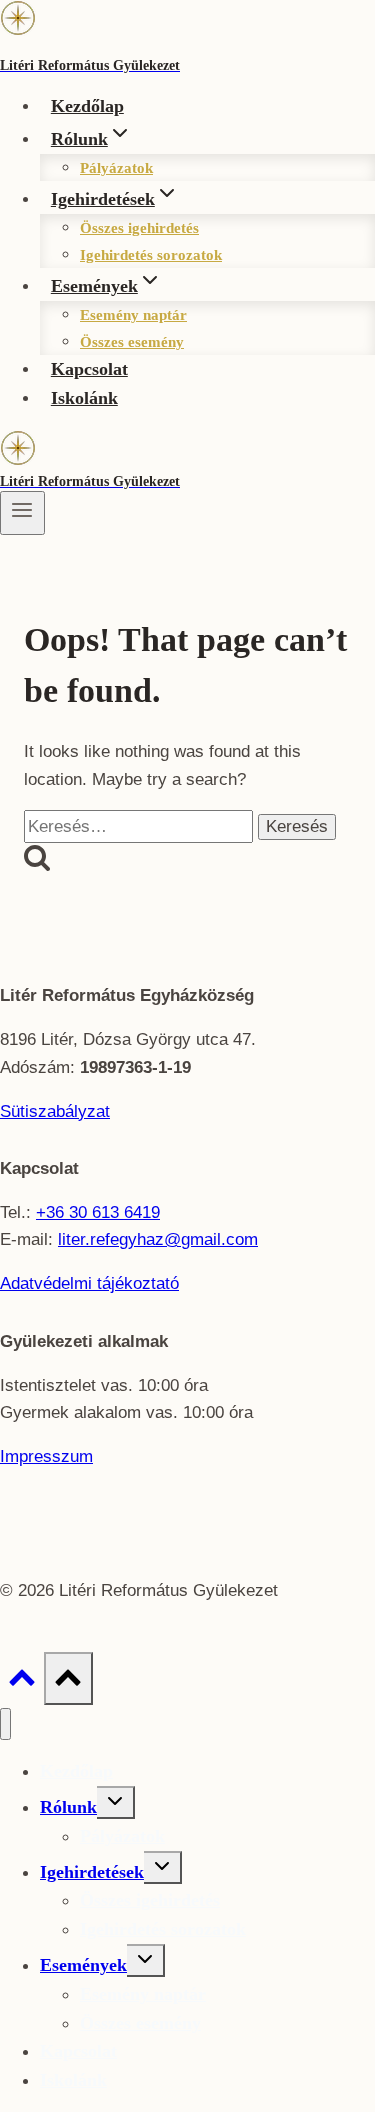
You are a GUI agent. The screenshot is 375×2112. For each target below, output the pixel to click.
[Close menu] (5, 1724)
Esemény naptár (133, 315)
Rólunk (68, 1807)
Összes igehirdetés (139, 228)
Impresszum (46, 1456)
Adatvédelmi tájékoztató (89, 1283)
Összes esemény (132, 342)
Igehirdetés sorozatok (151, 255)
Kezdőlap (87, 106)
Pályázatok (116, 168)
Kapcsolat (89, 369)
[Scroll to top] (22, 1683)
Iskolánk (84, 398)
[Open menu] (22, 513)
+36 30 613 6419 (98, 1212)
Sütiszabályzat (55, 1111)
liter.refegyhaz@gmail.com (158, 1239)
